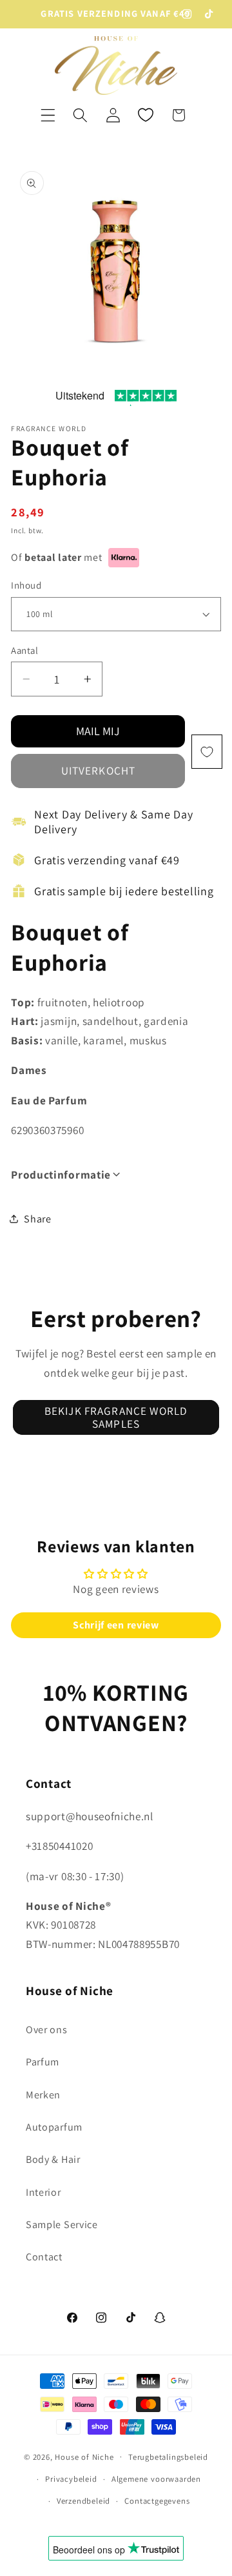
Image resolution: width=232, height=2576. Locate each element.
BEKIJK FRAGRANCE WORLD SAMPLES (116, 1417)
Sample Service (62, 2225)
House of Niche (84, 2456)
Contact (44, 2257)
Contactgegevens (157, 2501)
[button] (48, 115)
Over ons (47, 2030)
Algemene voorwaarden (156, 2479)
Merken (43, 2095)
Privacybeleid (71, 2479)
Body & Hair (53, 2159)
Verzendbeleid (83, 2501)
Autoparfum (54, 2127)
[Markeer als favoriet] (207, 752)
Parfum (43, 2062)
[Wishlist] (146, 115)
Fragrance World (49, 428)
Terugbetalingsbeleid (168, 2457)
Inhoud (26, 585)
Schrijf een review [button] (116, 1625)
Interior (43, 2192)
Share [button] (37, 1219)
